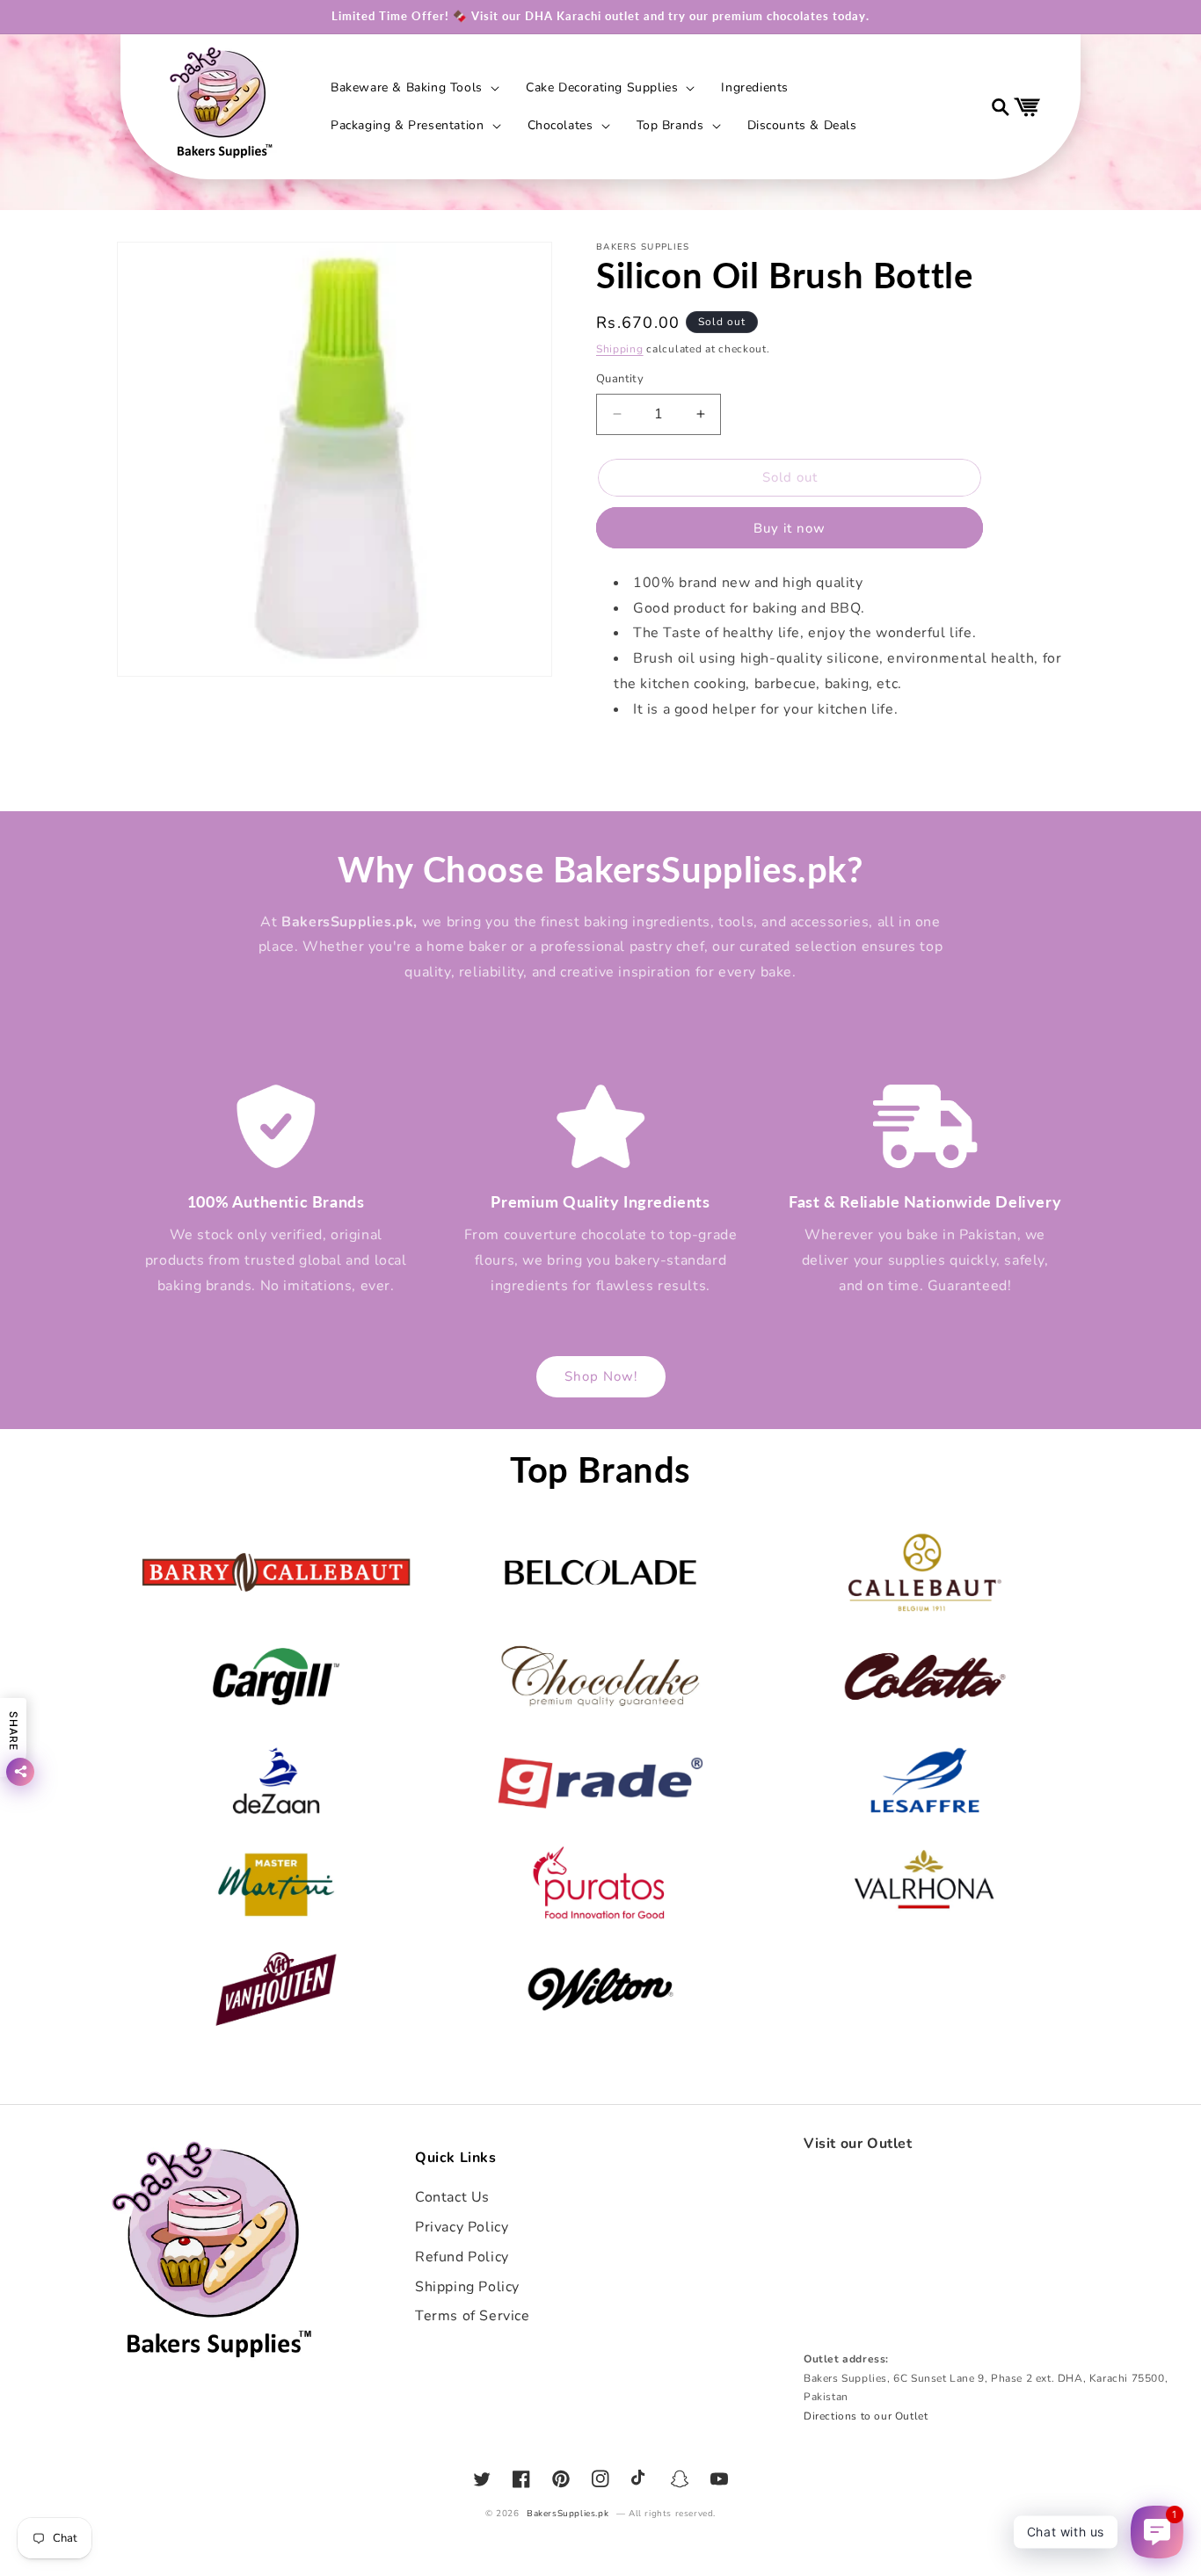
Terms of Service (473, 2316)
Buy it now (790, 528)
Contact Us (452, 2197)
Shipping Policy (467, 2287)
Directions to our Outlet (866, 2416)
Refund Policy (462, 2257)
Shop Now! (601, 1376)
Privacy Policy (462, 2227)
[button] (413, 88)
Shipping (620, 349)
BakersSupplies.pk (568, 2514)
